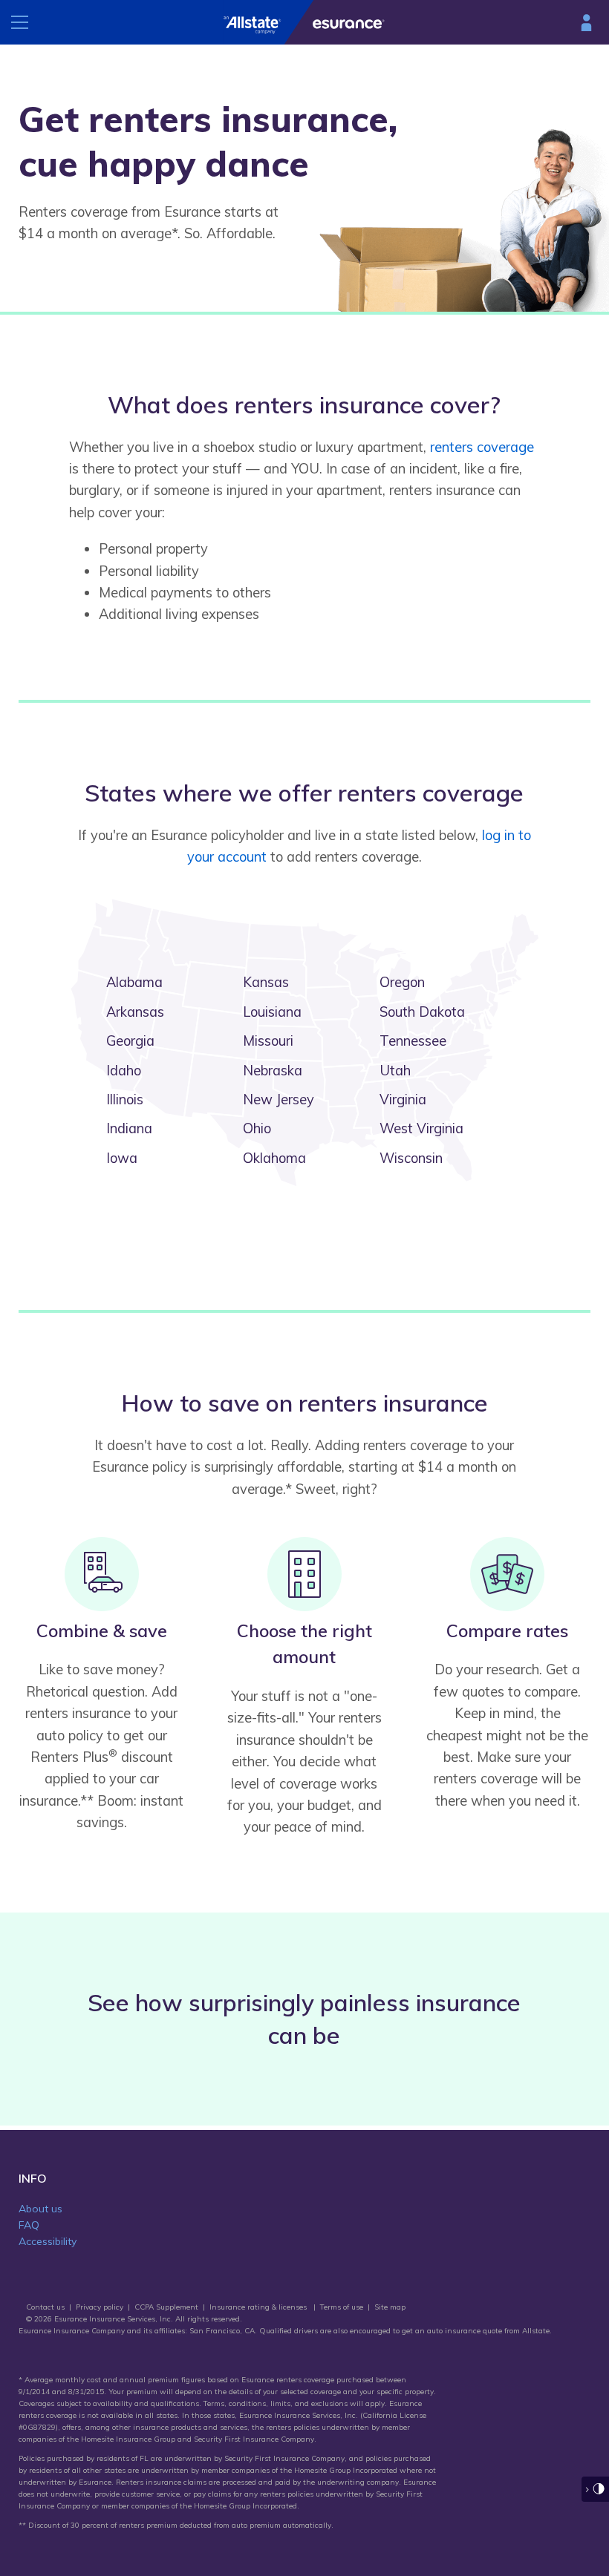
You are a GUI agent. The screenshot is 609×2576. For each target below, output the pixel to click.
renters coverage (482, 447)
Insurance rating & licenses (258, 2307)
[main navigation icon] (22, 22)
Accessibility (48, 2241)
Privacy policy (100, 2307)
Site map (390, 2307)
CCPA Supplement (166, 2307)
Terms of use (342, 2307)
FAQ (29, 2225)
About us (40, 2209)
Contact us (45, 2307)
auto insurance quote (465, 2331)
